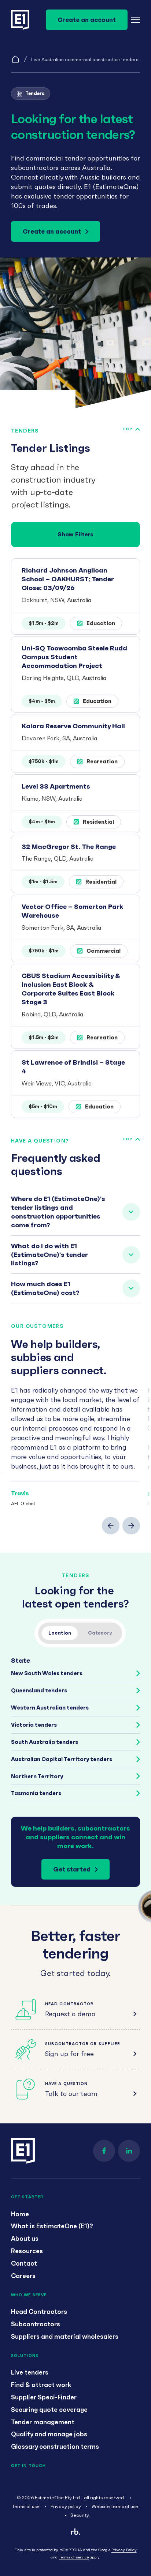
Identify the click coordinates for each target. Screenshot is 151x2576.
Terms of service (74, 2557)
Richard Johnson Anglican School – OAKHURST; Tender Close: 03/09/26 (68, 579)
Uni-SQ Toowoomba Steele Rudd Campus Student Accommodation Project (74, 657)
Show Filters (75, 534)
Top (127, 429)
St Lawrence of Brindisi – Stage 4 (73, 1067)
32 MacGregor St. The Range (69, 847)
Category (100, 1633)
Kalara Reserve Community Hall (73, 726)
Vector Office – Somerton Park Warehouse (73, 911)
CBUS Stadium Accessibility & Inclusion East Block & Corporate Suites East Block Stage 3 (71, 989)
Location (60, 1633)
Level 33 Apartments (56, 786)
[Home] (15, 59)
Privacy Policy (124, 2550)
